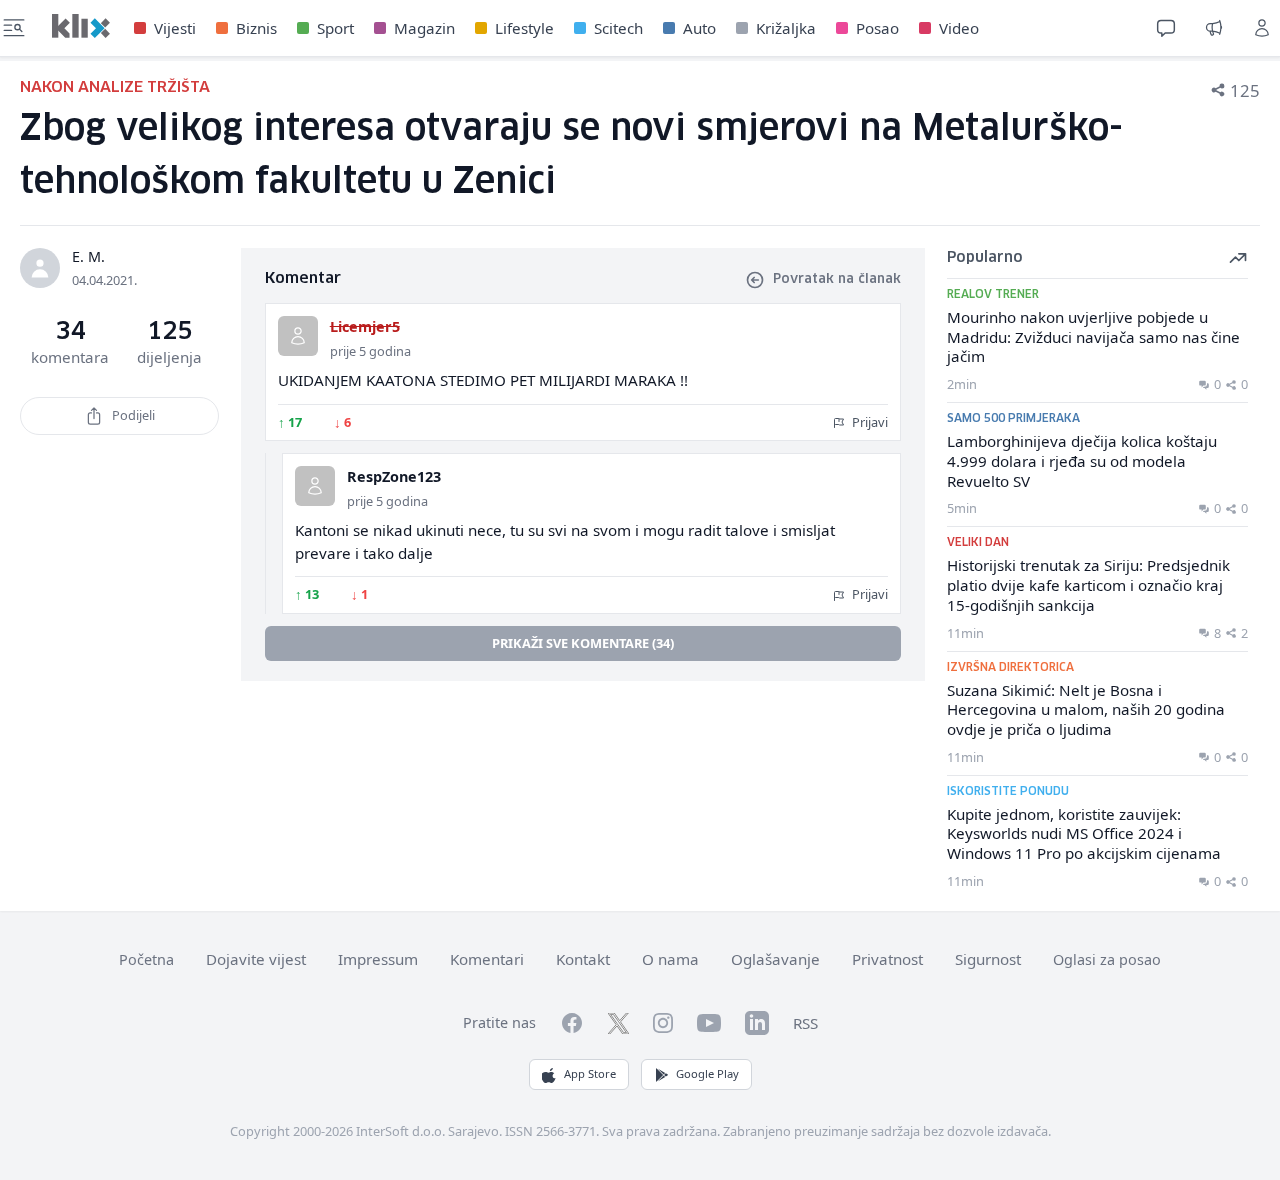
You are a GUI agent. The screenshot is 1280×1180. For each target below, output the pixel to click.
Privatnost (887, 959)
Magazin (424, 28)
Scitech (618, 28)
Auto (699, 28)
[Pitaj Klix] (1166, 28)
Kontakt (583, 959)
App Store (590, 1073)
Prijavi (868, 422)
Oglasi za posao (1107, 959)
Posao (877, 28)
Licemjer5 (365, 326)
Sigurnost (988, 959)
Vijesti (175, 28)
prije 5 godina (370, 351)
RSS (805, 1023)
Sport (335, 28)
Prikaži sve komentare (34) (583, 643)
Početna (146, 959)
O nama (670, 959)
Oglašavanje (775, 959)
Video (959, 28)
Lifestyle (524, 28)
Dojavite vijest (256, 959)
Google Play (707, 1073)
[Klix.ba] (81, 26)
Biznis (256, 28)
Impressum (378, 959)
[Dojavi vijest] (1214, 28)
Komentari (487, 959)
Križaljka (786, 28)
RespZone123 (394, 476)
